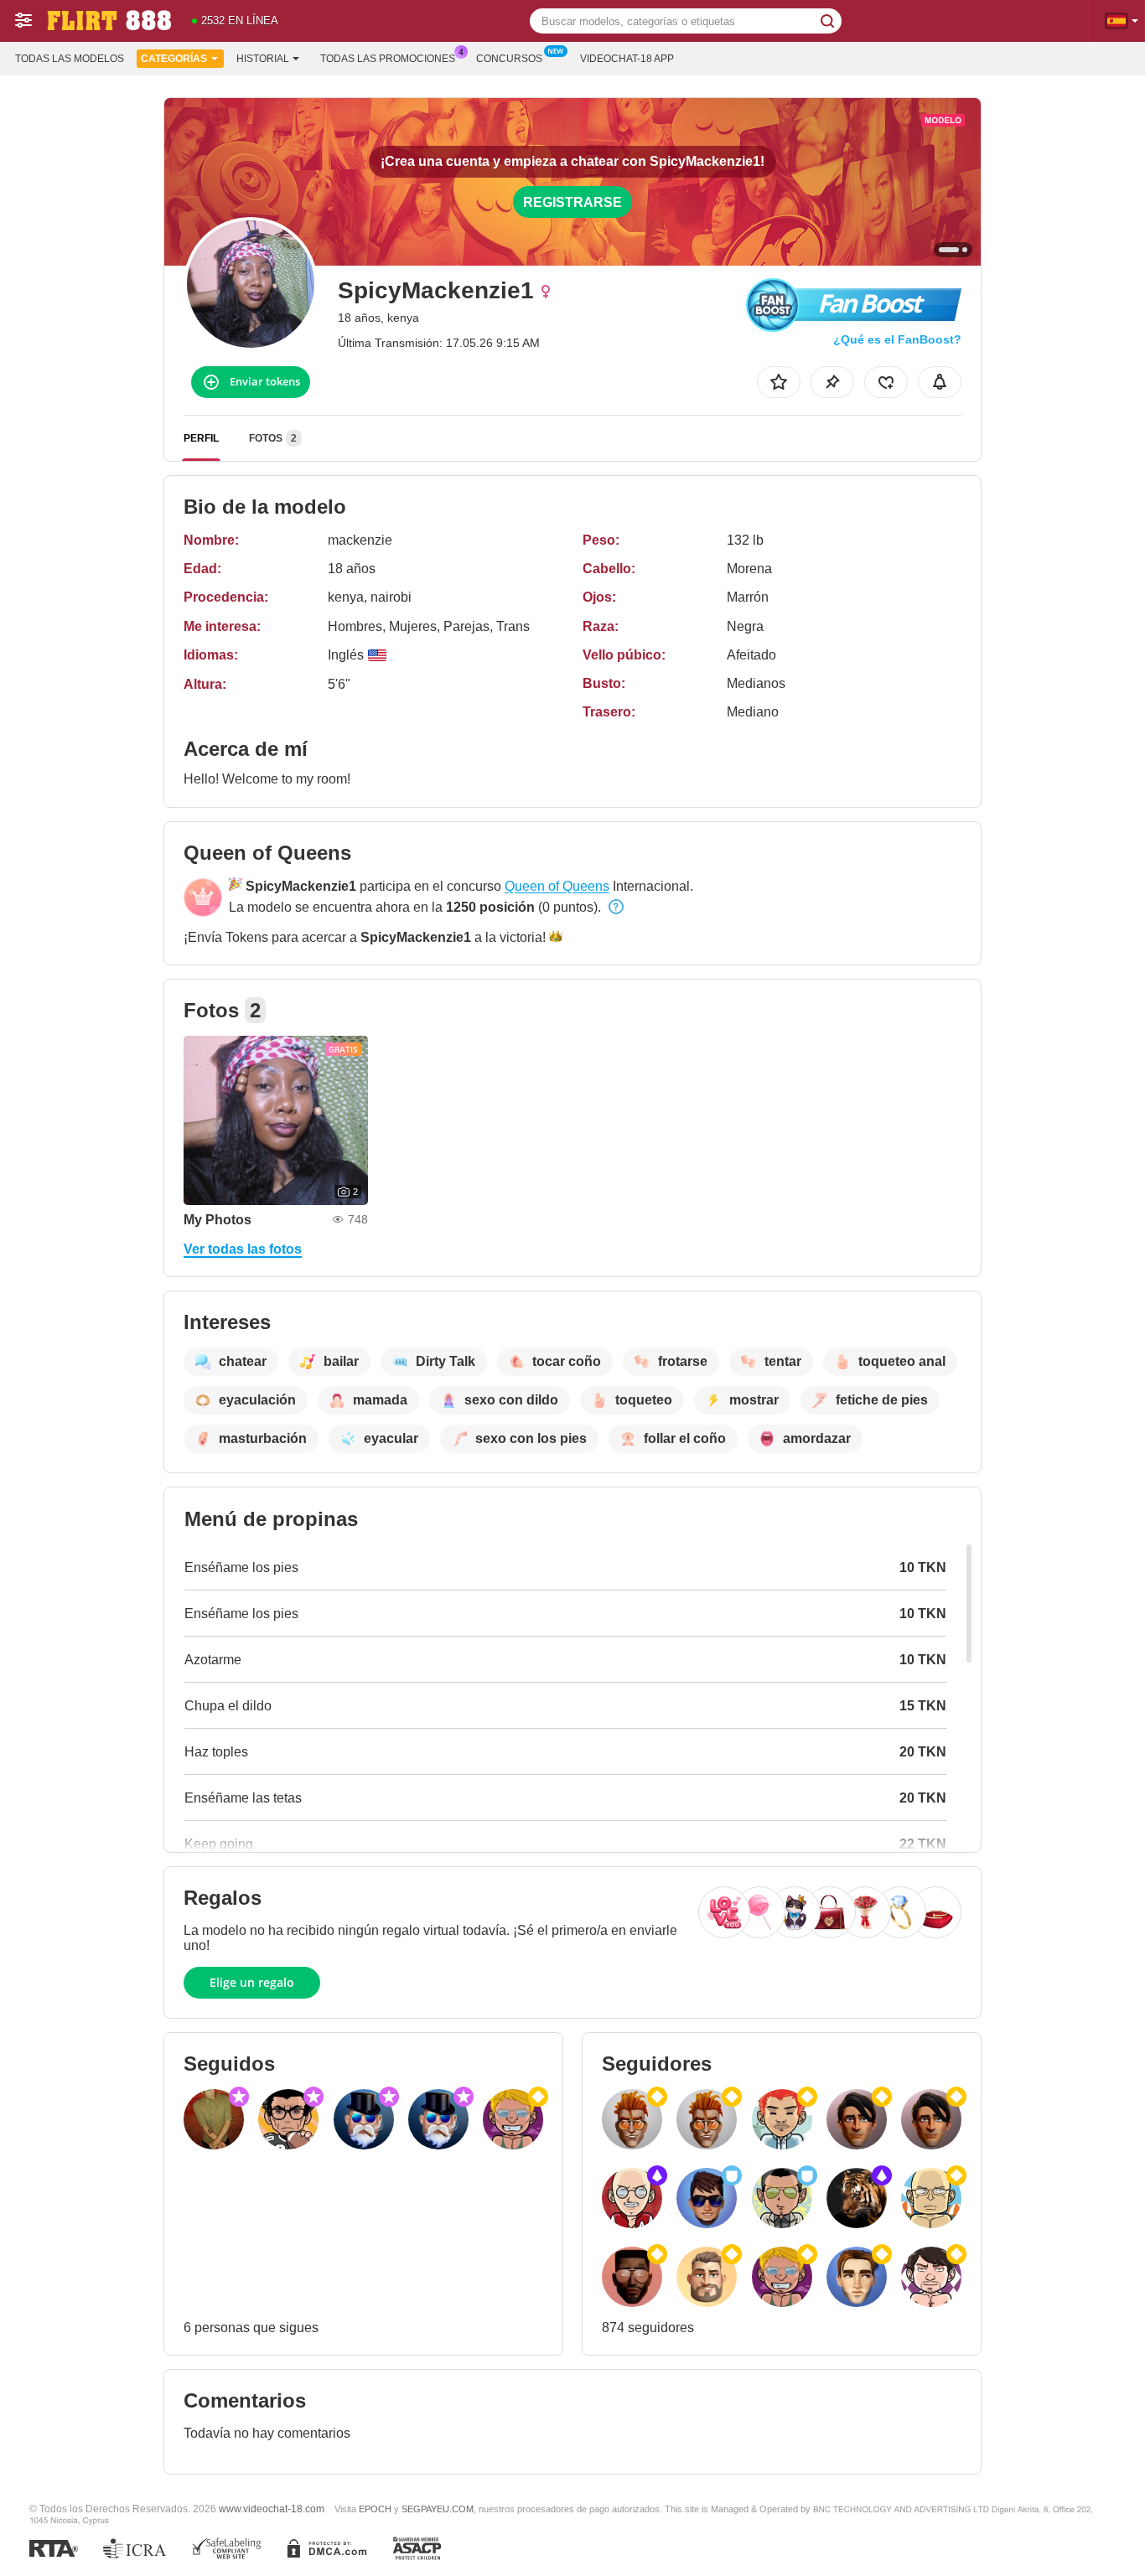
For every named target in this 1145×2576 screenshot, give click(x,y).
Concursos (509, 59)
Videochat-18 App (627, 59)
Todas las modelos (70, 59)
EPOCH (375, 2509)
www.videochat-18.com (272, 2509)
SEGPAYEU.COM (438, 2509)
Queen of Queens (557, 886)
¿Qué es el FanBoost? (897, 339)
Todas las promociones (388, 59)
